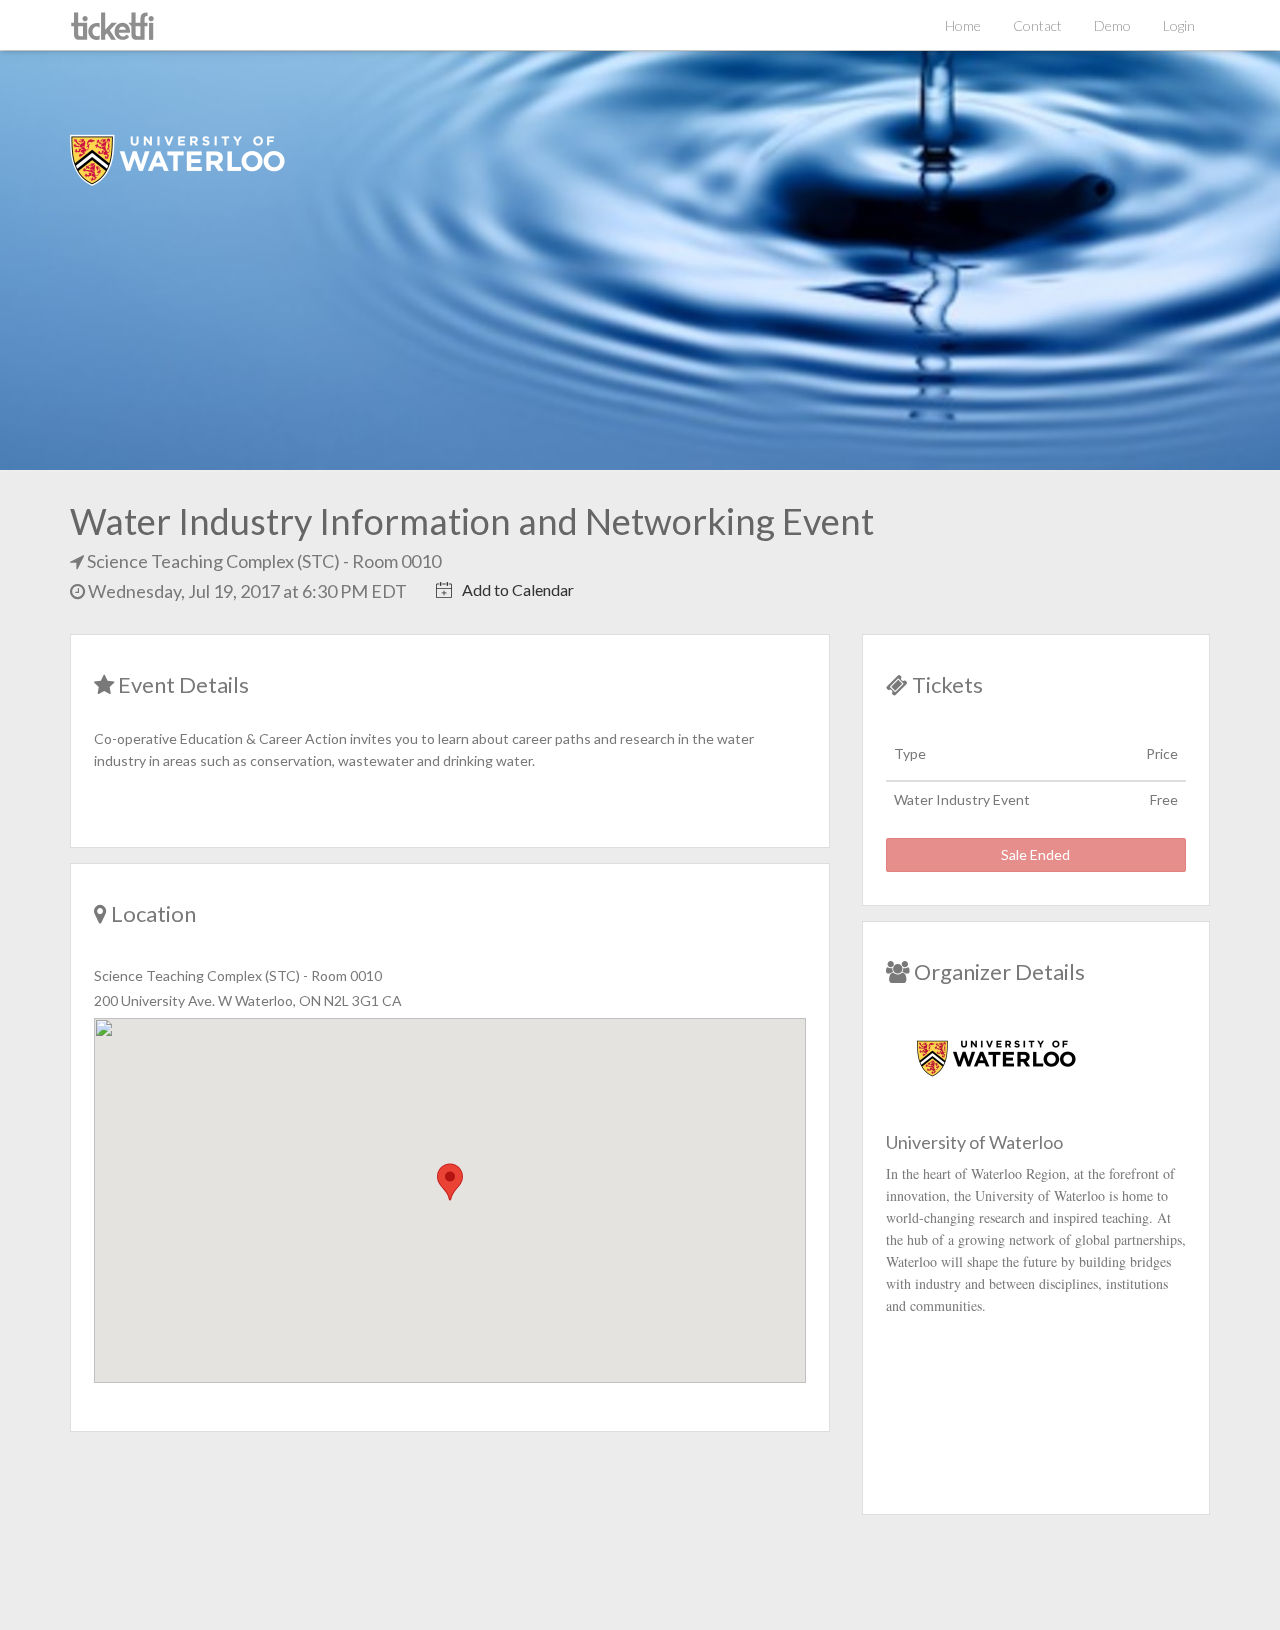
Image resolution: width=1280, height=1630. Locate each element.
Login (1179, 25)
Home (963, 25)
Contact (1037, 25)
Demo (1112, 25)
